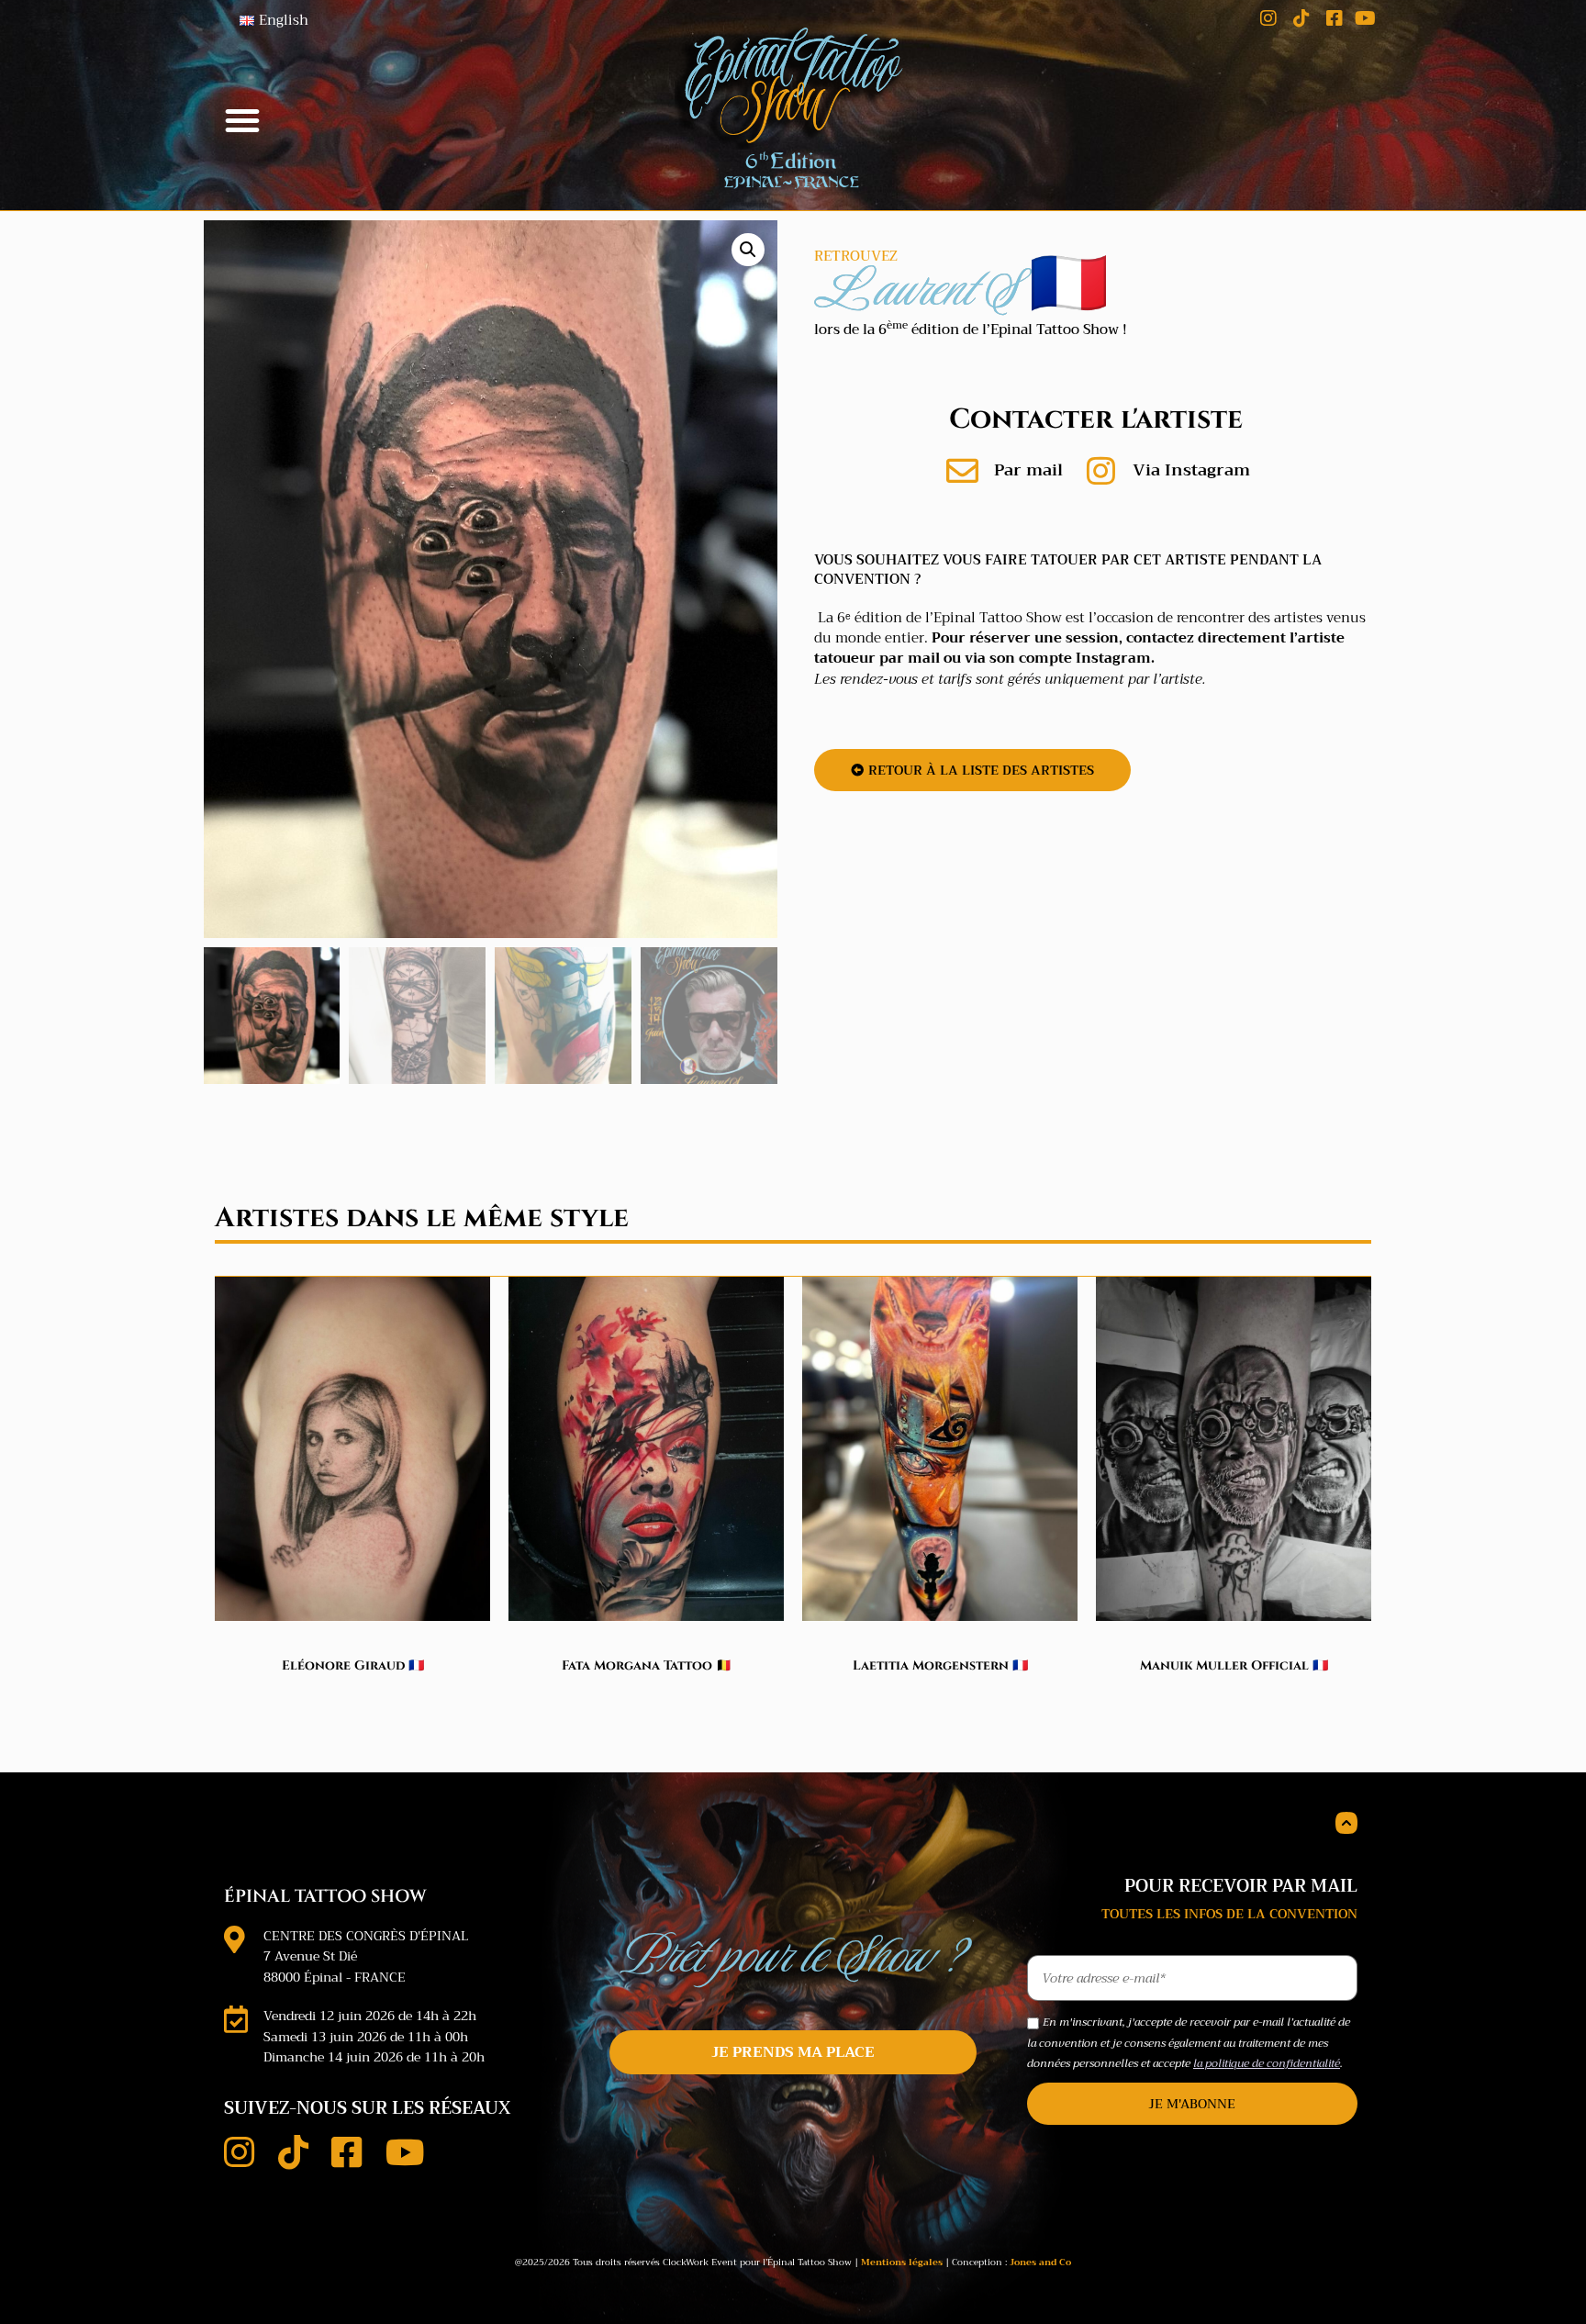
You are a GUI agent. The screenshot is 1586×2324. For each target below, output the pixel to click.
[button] (242, 120)
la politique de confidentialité (1267, 2063)
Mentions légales (902, 2262)
